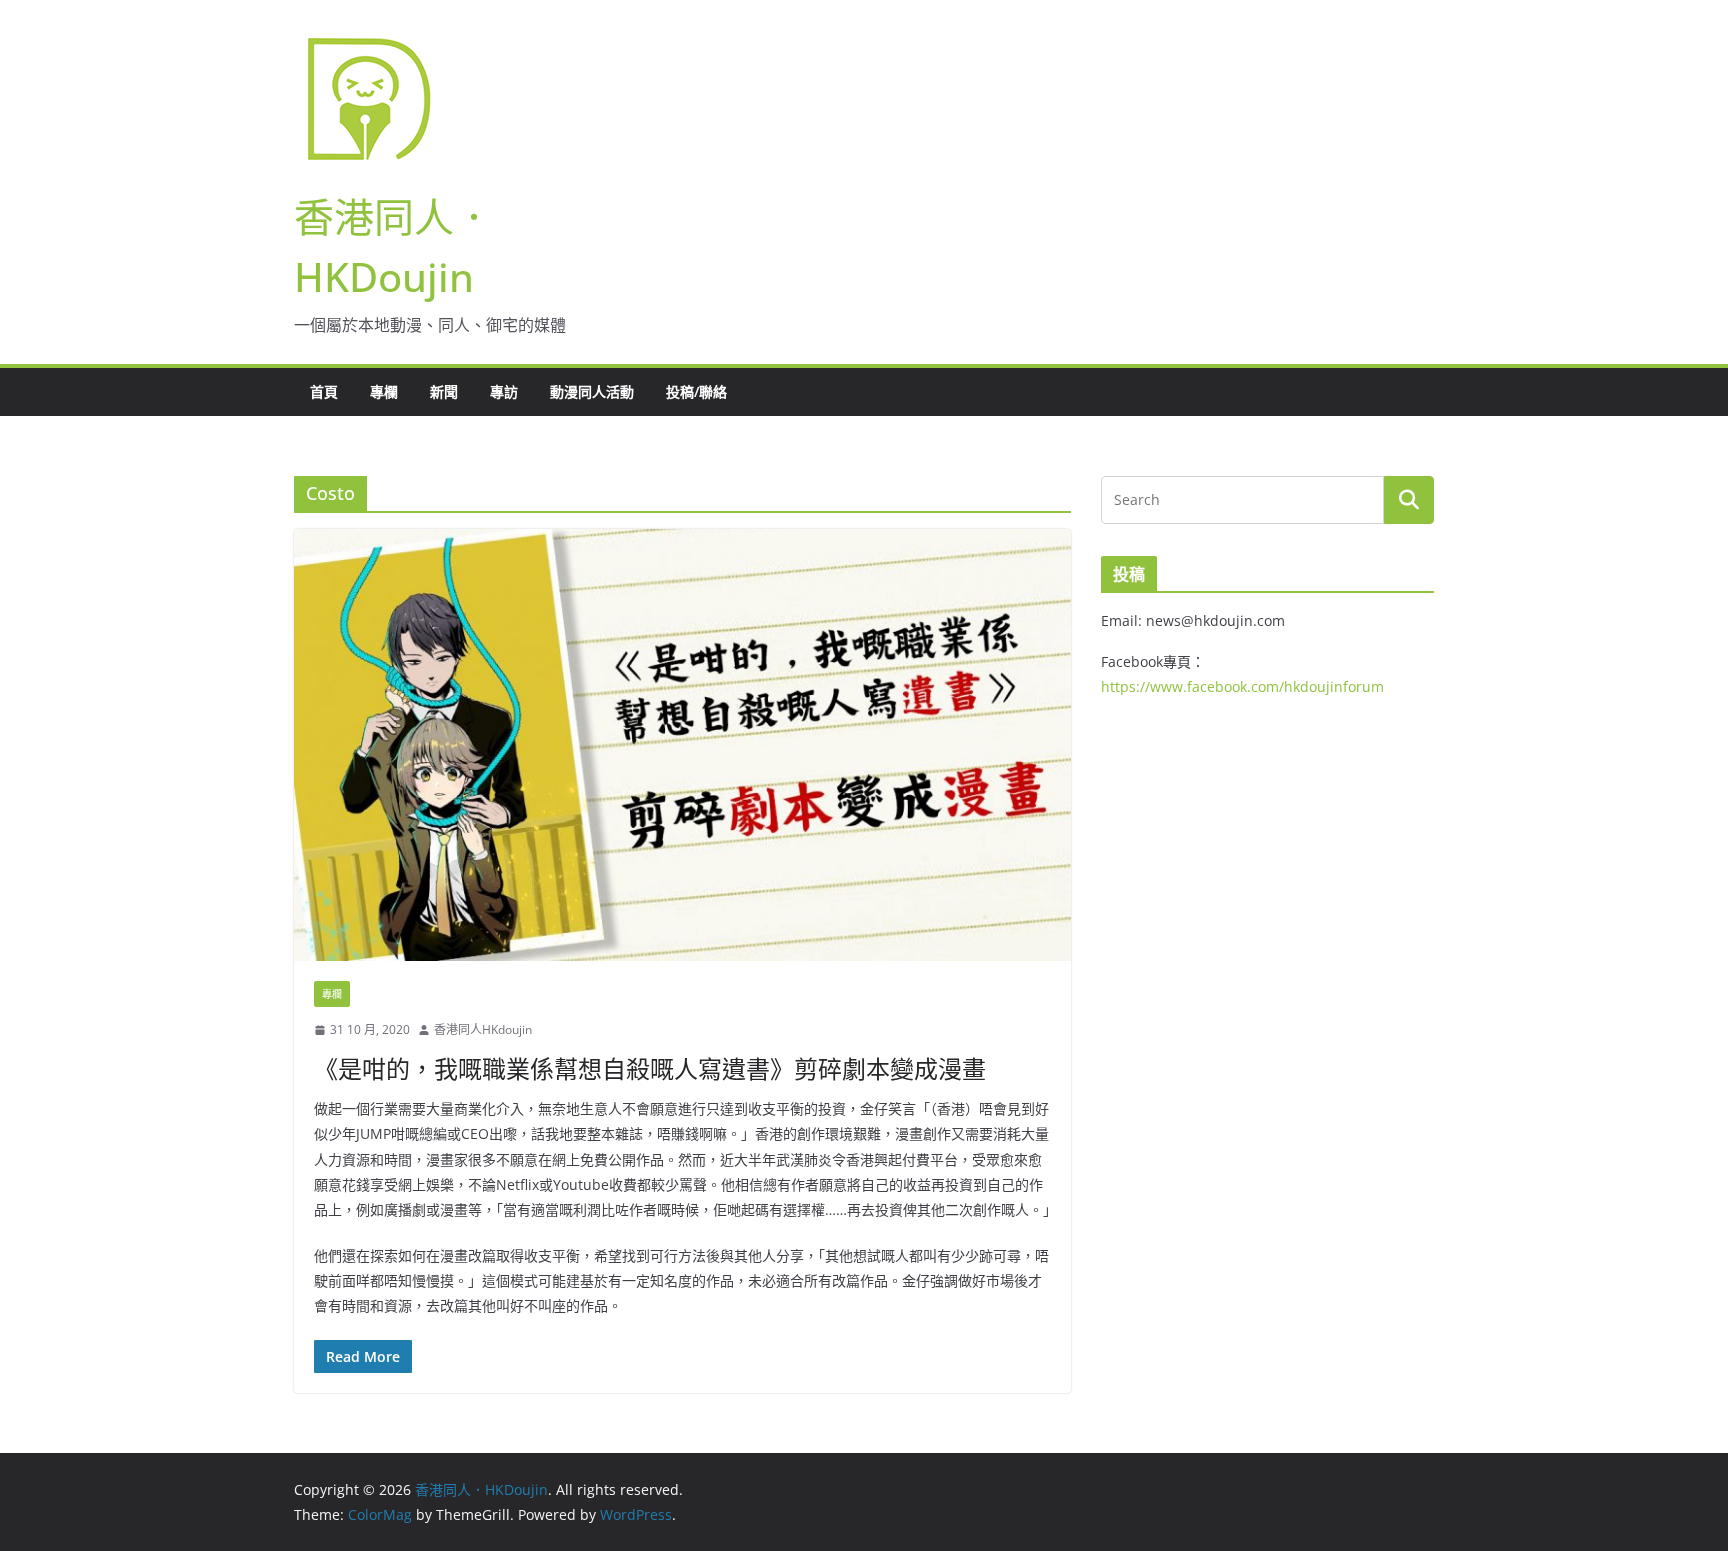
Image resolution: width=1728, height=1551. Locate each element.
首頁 (324, 391)
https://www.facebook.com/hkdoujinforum (1242, 686)
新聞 (444, 391)
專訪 (504, 391)
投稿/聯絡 (696, 391)
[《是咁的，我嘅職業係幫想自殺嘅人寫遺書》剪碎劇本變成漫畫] (682, 745)
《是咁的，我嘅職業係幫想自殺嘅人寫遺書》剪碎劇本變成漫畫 (650, 1068)
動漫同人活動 (592, 391)
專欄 (384, 391)
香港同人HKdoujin (483, 1029)
